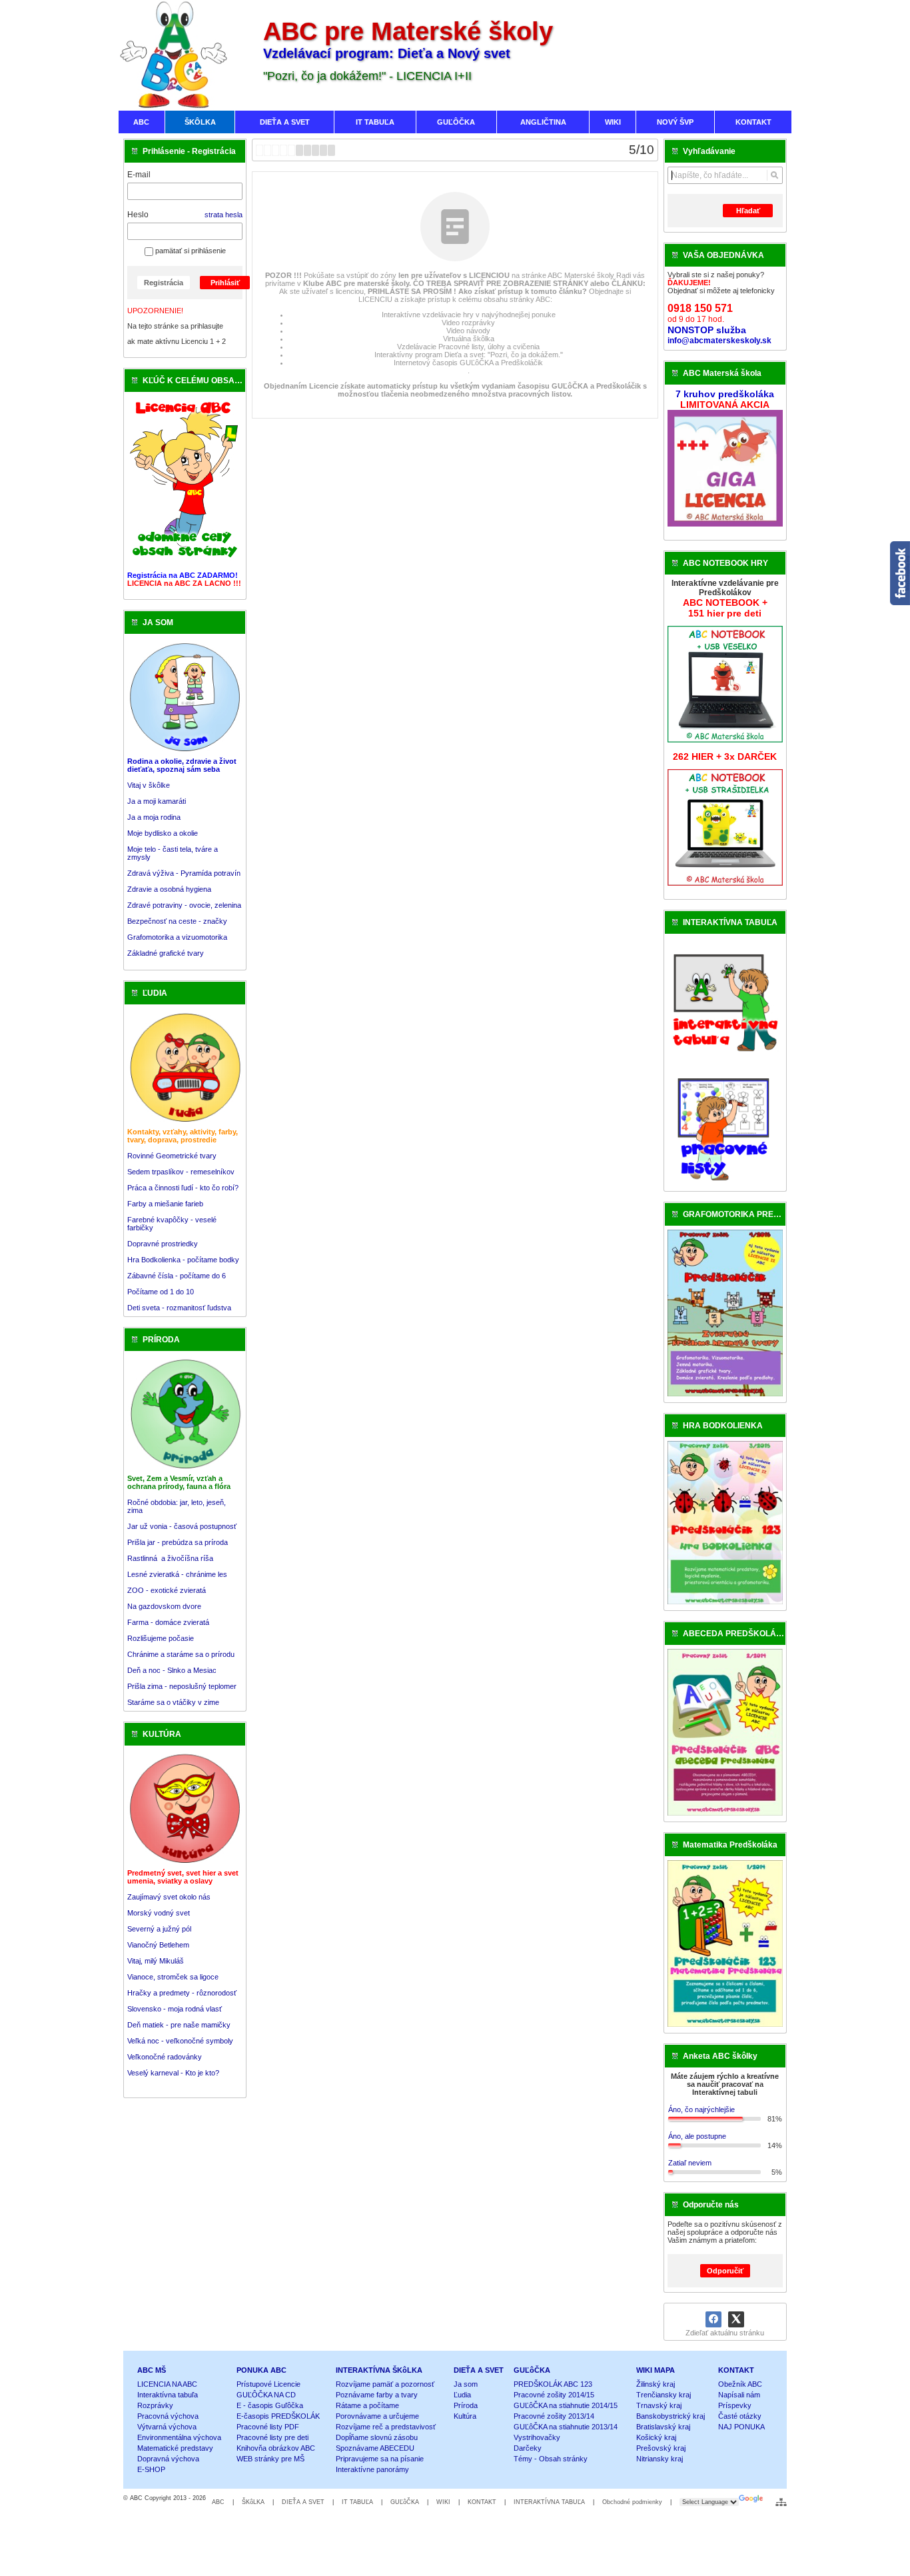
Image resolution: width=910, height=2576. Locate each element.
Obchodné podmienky (632, 2502)
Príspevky (735, 2405)
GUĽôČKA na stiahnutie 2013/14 (566, 2427)
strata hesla (224, 215)
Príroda (466, 2405)
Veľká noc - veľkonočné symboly (180, 2041)
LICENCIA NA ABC (167, 2384)
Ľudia (462, 2395)
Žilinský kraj (656, 2384)
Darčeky (528, 2448)
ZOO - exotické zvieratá (167, 1590)
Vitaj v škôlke (149, 785)
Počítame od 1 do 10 (161, 1292)
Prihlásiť (225, 283)
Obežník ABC (740, 2384)
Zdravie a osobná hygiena (169, 889)
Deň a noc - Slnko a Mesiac (172, 1670)
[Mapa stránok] (781, 2502)
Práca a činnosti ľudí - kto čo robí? (183, 1188)
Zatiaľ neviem (690, 2163)
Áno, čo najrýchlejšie (701, 2109)
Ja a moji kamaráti (157, 801)
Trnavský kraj (659, 2405)
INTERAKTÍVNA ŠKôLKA (379, 2370)
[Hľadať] (774, 175)
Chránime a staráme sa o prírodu (181, 1654)
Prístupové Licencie (268, 2384)
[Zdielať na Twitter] (736, 2319)
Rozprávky (155, 2405)
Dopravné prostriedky (164, 1244)
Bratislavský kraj (663, 2427)
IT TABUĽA (357, 2502)
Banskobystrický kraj (671, 2416)
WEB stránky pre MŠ (270, 2459)
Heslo (138, 215)
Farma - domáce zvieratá (168, 1622)
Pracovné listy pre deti (272, 2437)
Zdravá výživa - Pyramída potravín (184, 873)
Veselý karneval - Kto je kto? (173, 2073)
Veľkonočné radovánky (165, 2057)
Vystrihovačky (537, 2437)
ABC (218, 2502)
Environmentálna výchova (179, 2437)
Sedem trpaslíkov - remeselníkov (181, 1172)
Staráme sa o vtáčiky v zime (173, 1702)
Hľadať (748, 211)
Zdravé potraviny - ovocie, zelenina (184, 905)
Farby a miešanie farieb (165, 1204)
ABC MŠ (152, 2370)
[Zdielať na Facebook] (713, 2319)
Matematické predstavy (175, 2448)
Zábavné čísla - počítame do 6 (177, 1276)
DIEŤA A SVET (479, 2370)
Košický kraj (656, 2437)
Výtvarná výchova (167, 2427)
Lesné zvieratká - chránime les (177, 1574)
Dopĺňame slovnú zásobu (377, 2437)
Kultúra (465, 2416)
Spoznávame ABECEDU (375, 2448)
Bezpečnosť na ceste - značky (177, 921)
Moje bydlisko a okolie (163, 833)
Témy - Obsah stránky (551, 2459)
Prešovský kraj (661, 2448)
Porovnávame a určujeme (377, 2416)
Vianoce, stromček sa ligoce (173, 1977)
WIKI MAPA (656, 2370)
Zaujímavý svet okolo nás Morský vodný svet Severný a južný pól (169, 1913)
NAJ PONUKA (741, 2427)
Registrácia (164, 283)
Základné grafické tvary (166, 953)
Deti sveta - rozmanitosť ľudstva (179, 1308)
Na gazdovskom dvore (164, 1606)
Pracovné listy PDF (268, 2427)
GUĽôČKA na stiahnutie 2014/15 (566, 2405)
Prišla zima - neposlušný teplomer (182, 1686)
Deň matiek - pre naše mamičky (179, 2025)
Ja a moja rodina (154, 817)
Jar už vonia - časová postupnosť (182, 1526)
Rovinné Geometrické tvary (172, 1156)
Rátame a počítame (367, 2405)
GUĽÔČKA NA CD (266, 2395)
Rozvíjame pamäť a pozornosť (385, 2384)
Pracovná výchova (168, 2416)
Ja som (466, 2384)
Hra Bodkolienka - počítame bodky (183, 1260)
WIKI (443, 2502)
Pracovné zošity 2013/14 (554, 2416)
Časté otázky (740, 2416)
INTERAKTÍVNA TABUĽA (549, 2502)
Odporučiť (725, 2271)
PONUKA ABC (261, 2370)
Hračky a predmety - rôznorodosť (182, 1993)
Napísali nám (739, 2395)
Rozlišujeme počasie (161, 1638)
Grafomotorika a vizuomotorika (177, 937)
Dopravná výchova (168, 2459)
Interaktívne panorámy (372, 2469)
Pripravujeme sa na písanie (380, 2459)
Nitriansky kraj (660, 2459)
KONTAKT (736, 2370)
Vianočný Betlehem (158, 1945)
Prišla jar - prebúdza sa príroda (178, 1542)
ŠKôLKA (253, 2502)
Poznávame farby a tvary (377, 2395)
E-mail (139, 175)
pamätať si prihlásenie (190, 251)
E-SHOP (151, 2469)
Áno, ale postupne (697, 2136)
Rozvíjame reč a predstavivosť (386, 2427)
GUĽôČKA (532, 2370)
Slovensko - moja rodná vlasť (175, 2009)
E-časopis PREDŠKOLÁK (278, 2416)
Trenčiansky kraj (664, 2395)
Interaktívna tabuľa (168, 2395)
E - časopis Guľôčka (270, 2405)
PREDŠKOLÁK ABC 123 (553, 2384)
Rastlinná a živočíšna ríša (170, 1558)
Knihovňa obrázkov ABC (276, 2448)
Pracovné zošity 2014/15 (554, 2395)
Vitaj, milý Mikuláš (156, 1961)
